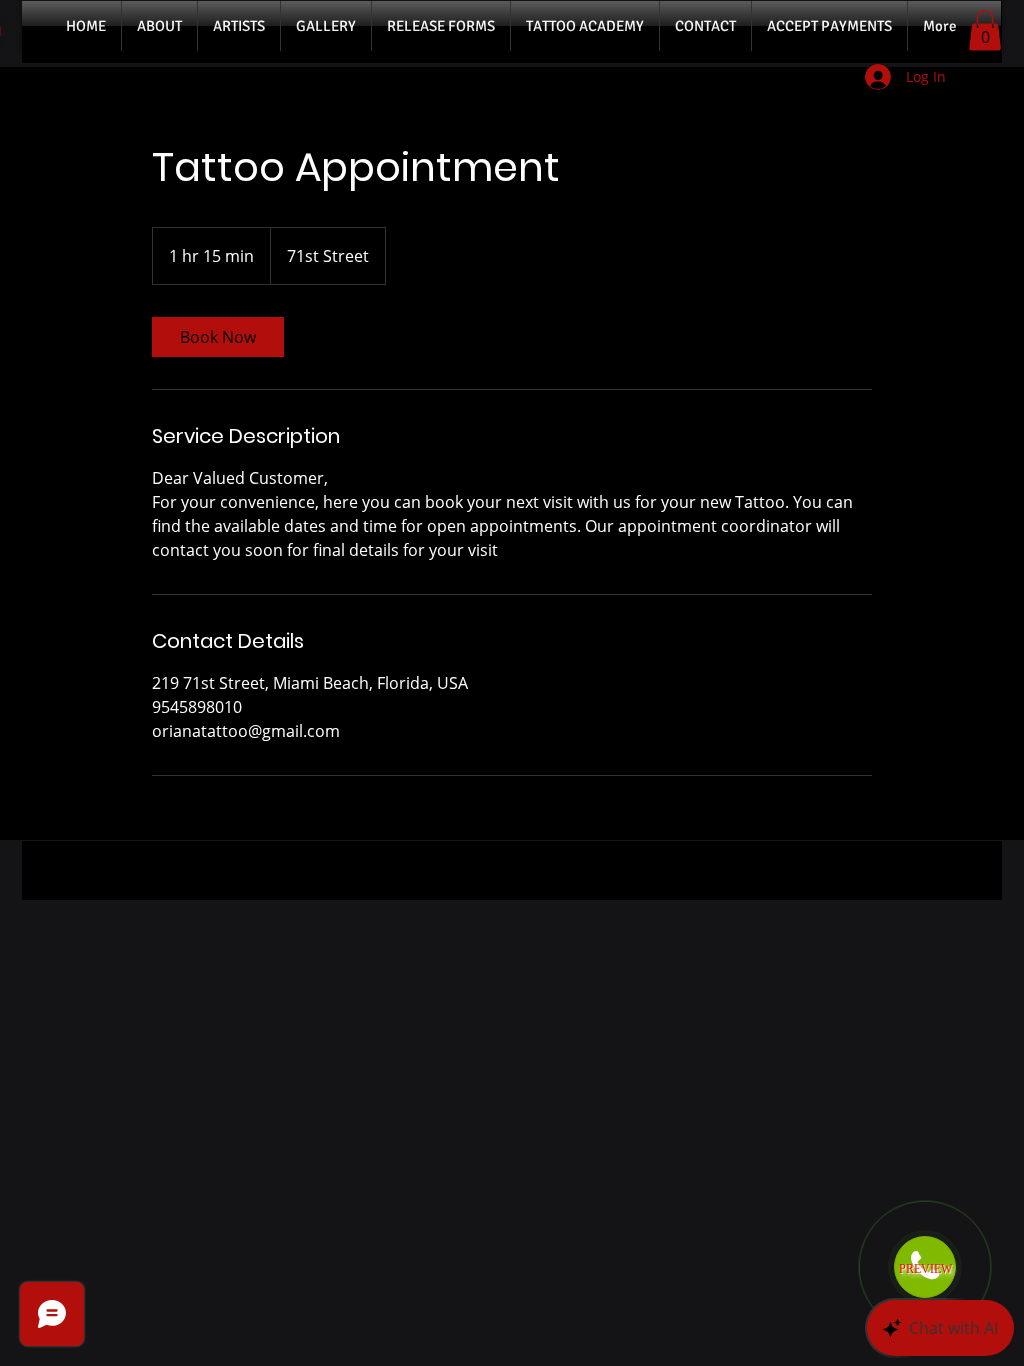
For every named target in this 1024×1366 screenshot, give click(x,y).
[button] (985, 30)
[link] (218, 337)
